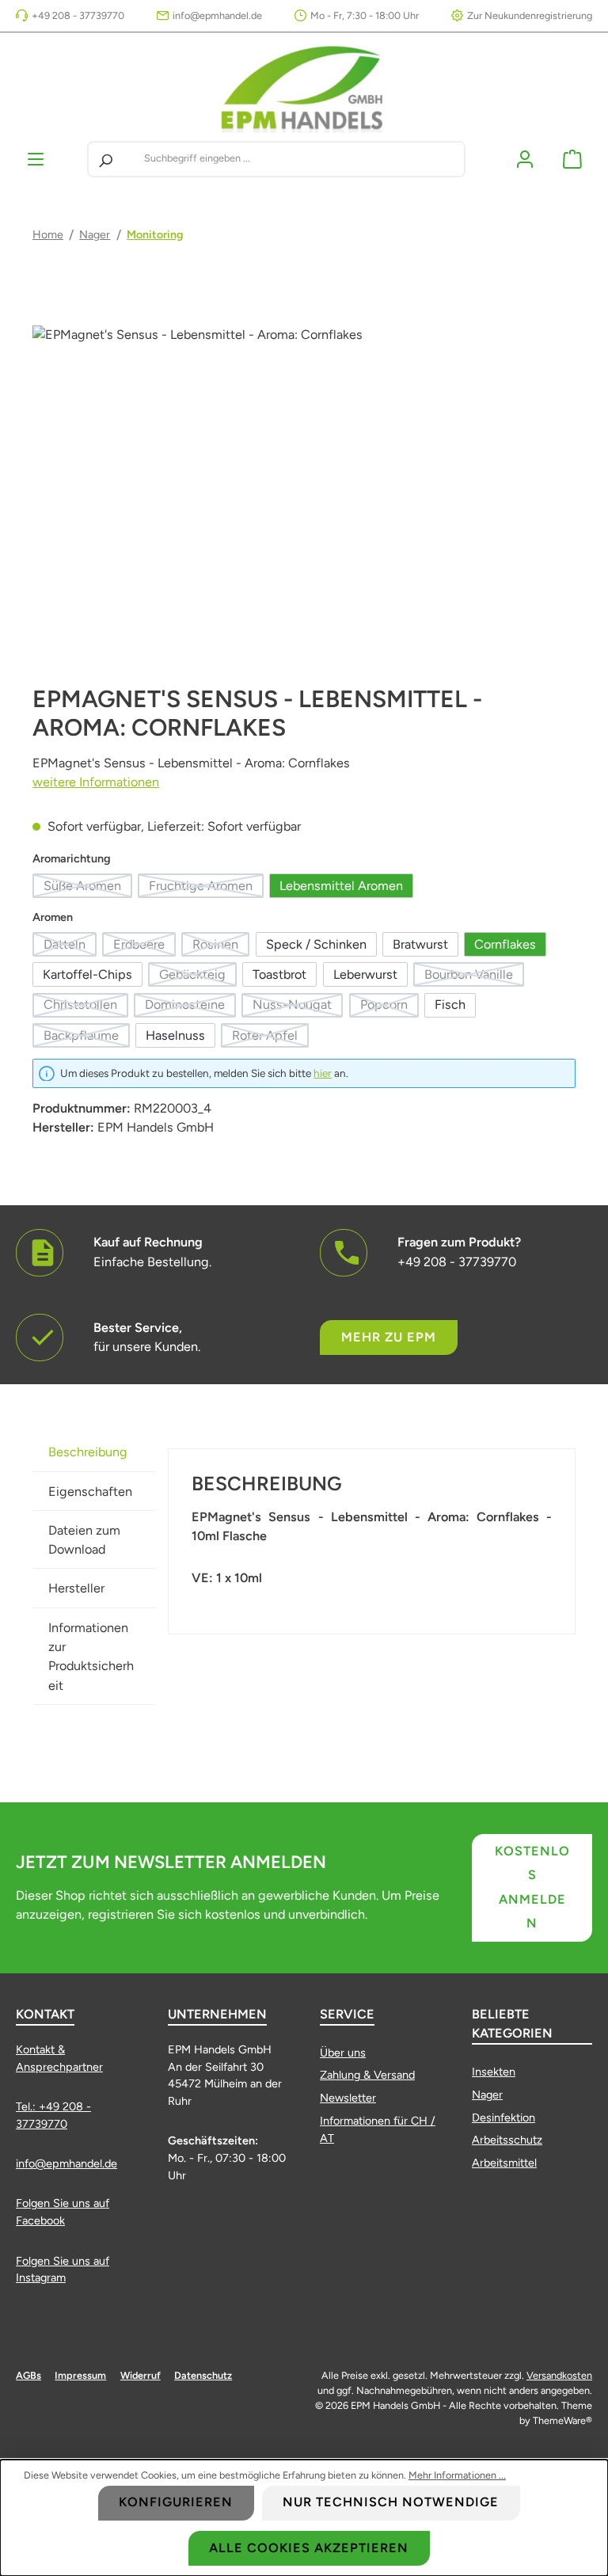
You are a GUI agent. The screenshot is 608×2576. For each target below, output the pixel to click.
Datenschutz (203, 2375)
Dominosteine (190, 1007)
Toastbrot (279, 974)
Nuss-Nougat (298, 1007)
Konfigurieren (176, 2502)
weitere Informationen (96, 782)
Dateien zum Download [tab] (84, 1540)
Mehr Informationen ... (457, 2475)
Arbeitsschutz (507, 2140)
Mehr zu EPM (389, 1337)
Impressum (80, 2375)
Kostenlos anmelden (532, 1887)
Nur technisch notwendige (391, 2502)
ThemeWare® (562, 2420)
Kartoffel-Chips (87, 974)
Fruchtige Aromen (206, 888)
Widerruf (141, 2375)
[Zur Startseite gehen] (304, 87)
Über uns (343, 2053)
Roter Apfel (270, 1038)
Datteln (70, 947)
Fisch (450, 1005)
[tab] (94, 1452)
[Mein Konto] (525, 159)
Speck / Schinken (316, 944)
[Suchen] (105, 159)
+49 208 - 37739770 (78, 15)
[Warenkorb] (572, 159)
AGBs (28, 2375)
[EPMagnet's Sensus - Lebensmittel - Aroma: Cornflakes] (304, 496)
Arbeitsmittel (504, 2163)
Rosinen (221, 947)
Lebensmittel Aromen (341, 886)
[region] (304, 496)
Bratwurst (420, 944)
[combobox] (301, 159)
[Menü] (36, 159)
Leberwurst (365, 974)
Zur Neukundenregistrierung (530, 15)
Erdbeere (144, 947)
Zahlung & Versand (367, 2075)
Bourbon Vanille (474, 977)
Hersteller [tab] (76, 1588)
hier (323, 1073)
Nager (487, 2095)
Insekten (494, 2072)
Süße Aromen (88, 888)
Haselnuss (175, 1035)
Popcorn (389, 1007)
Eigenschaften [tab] (90, 1492)
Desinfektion (503, 2117)
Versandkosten (559, 2375)
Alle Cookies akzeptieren (309, 2548)
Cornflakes (505, 944)
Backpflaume (87, 1038)
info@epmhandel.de (217, 15)
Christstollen (86, 1007)
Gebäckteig (198, 977)
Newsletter (348, 2098)
